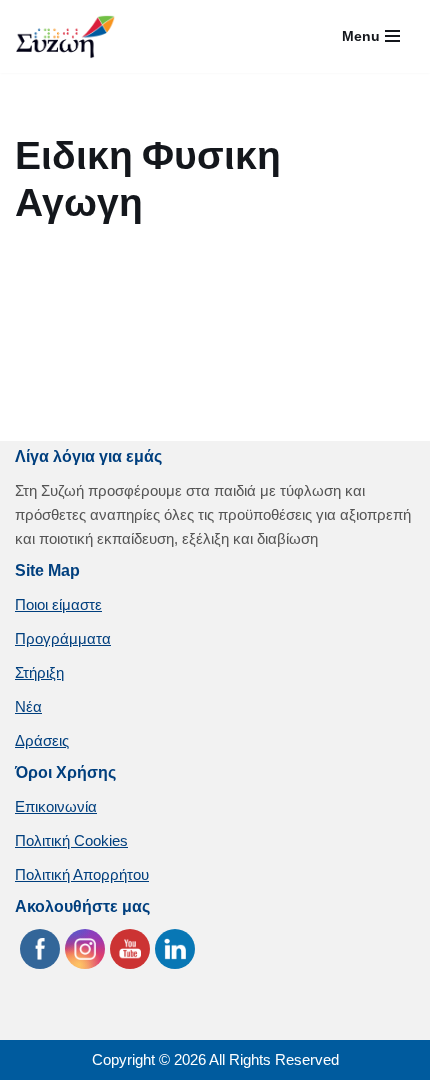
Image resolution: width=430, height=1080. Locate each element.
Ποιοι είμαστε (58, 604)
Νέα (28, 706)
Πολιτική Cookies (71, 840)
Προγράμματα (63, 638)
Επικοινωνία (56, 806)
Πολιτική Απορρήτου (82, 874)
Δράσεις (42, 740)
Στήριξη (39, 672)
